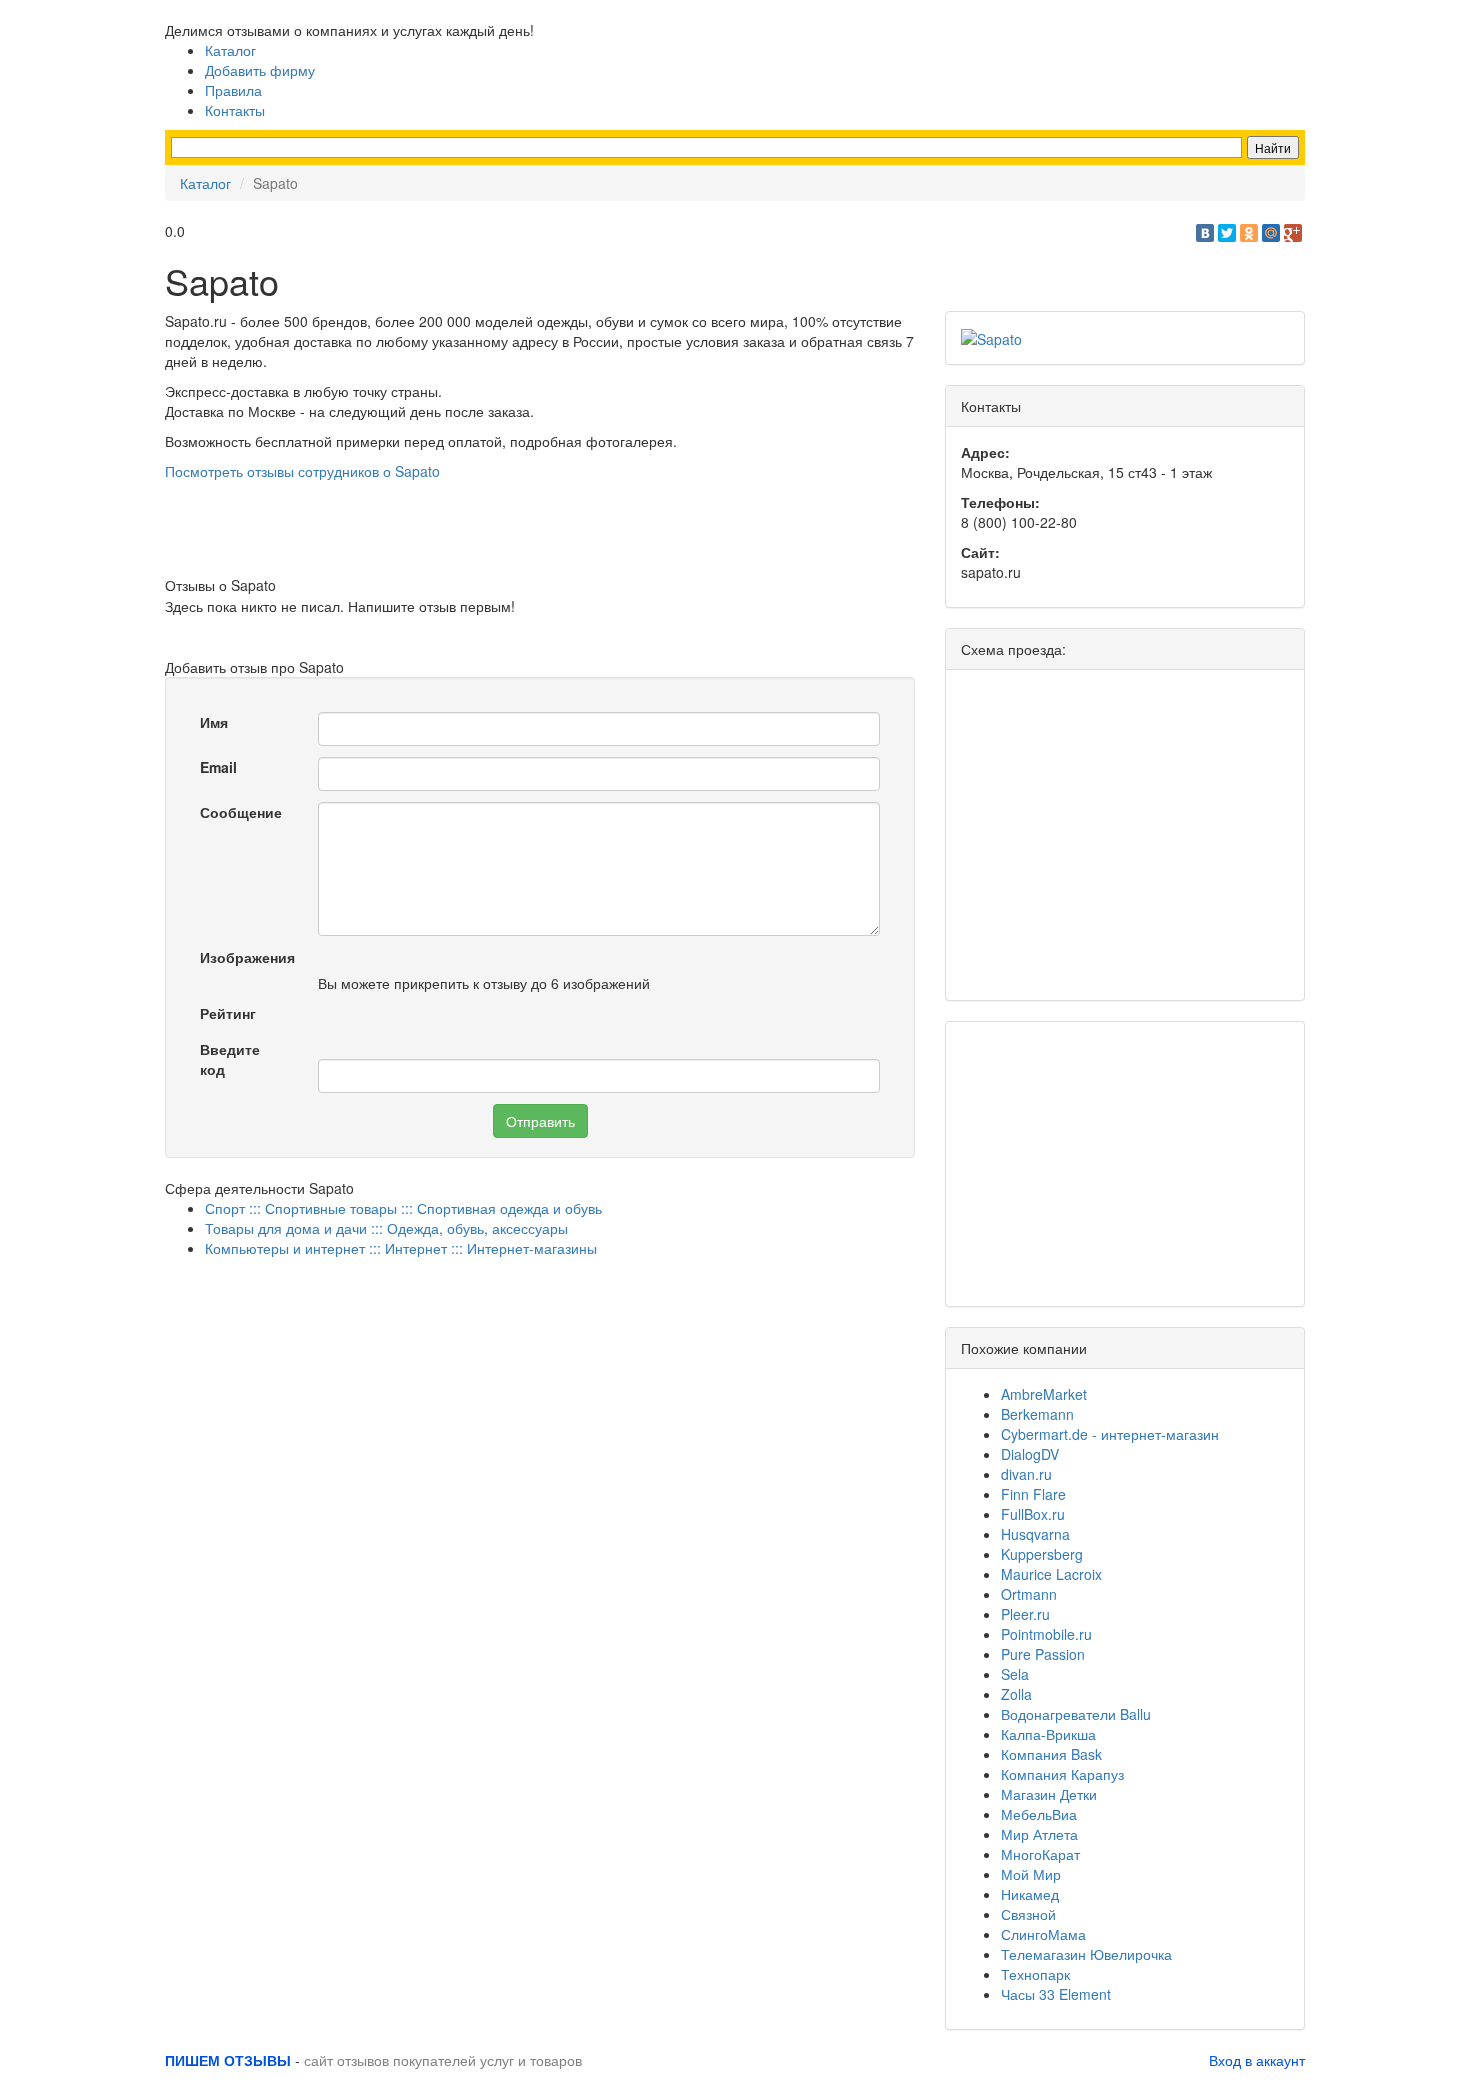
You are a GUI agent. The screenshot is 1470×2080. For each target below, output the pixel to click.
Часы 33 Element (1056, 1994)
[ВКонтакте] (1205, 233)
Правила (233, 90)
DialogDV (1030, 1454)
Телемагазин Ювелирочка (1086, 1954)
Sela (1015, 1674)
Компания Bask (1051, 1754)
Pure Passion (1043, 1654)
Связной (1028, 1914)
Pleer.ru (1025, 1614)
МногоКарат (1040, 1854)
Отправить (540, 1121)
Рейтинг (228, 1013)
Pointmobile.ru (1046, 1634)
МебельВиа (1039, 1814)
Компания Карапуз (1062, 1774)
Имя (214, 722)
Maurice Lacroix (1051, 1574)
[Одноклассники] (1249, 233)
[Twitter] (1227, 233)
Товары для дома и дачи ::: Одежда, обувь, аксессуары (386, 1228)
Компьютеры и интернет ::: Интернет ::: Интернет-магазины (401, 1248)
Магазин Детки (1049, 1794)
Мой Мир (1031, 1874)
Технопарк (1035, 1974)
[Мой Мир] (1271, 233)
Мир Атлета (1039, 1834)
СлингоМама (1043, 1934)
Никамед (1030, 1894)
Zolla (1016, 1694)
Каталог (230, 50)
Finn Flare (1033, 1494)
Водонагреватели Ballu (1076, 1714)
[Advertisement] (540, 526)
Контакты (235, 110)
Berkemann (1037, 1414)
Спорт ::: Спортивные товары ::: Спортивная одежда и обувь (403, 1208)
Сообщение (241, 812)
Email (218, 767)
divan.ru (1026, 1474)
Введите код (230, 1059)
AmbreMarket (1044, 1394)
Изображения (247, 957)
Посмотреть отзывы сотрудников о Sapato (302, 471)
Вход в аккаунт (1257, 2060)
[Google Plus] (1293, 233)
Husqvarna (1035, 1534)
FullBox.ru (1033, 1514)
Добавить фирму (260, 70)
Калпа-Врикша (1048, 1734)
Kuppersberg (1042, 1554)
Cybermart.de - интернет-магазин (1110, 1434)
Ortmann (1029, 1594)
